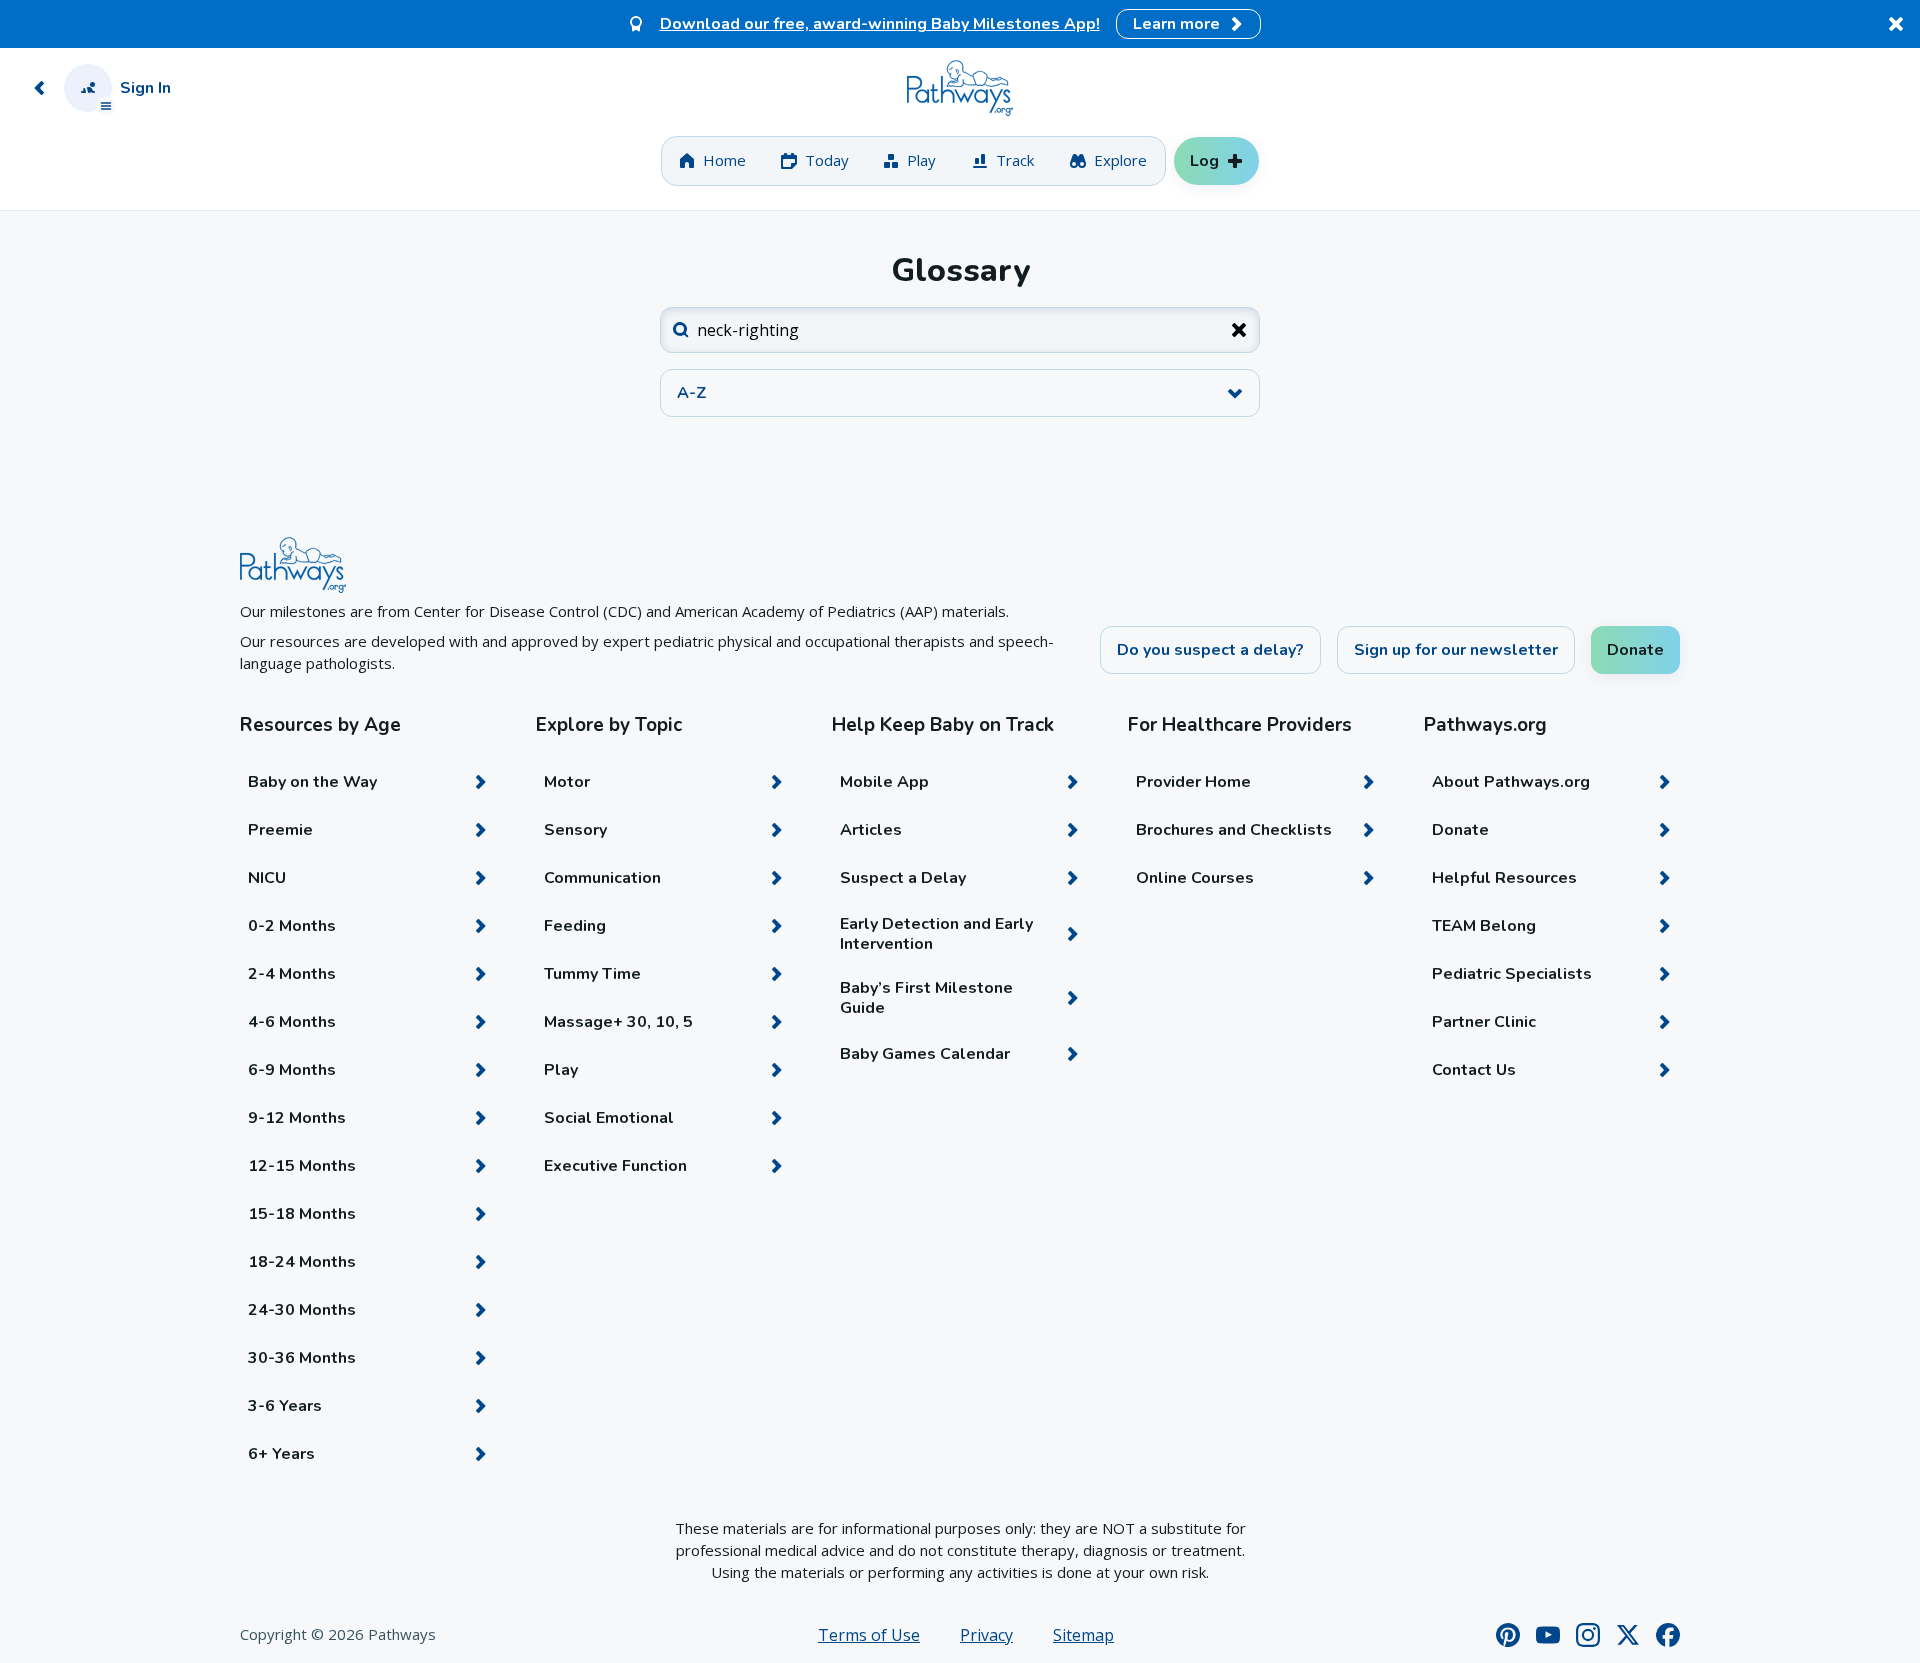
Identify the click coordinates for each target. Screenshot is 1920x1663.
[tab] (712, 161)
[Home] (960, 88)
